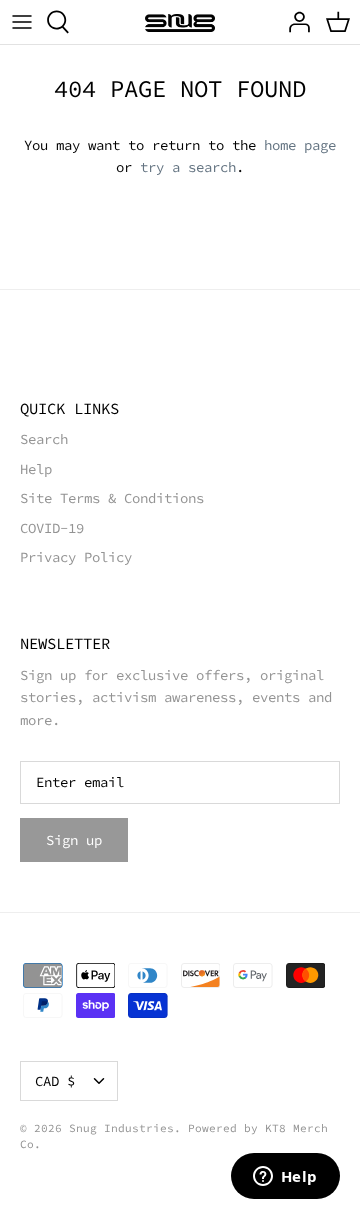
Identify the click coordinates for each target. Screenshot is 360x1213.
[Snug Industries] (180, 22)
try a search (188, 167)
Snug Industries (121, 1128)
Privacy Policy (76, 557)
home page (300, 145)
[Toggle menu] (22, 22)
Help (36, 469)
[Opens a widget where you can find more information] (285, 1178)
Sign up (74, 840)
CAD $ (55, 1081)
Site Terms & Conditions (112, 498)
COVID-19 (52, 528)
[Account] (294, 22)
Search (44, 439)
